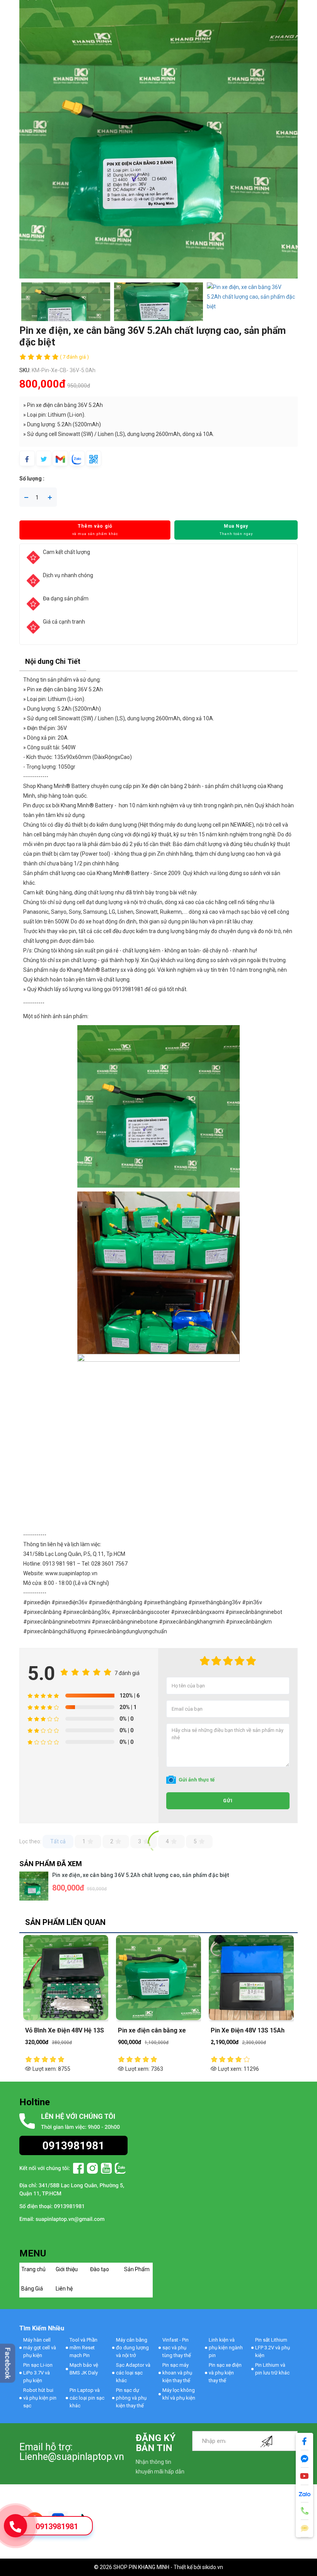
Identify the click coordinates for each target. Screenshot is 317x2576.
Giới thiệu (67, 2269)
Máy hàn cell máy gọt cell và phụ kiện (40, 2348)
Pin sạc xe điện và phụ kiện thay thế (225, 2373)
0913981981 (57, 2526)
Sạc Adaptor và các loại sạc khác (133, 2373)
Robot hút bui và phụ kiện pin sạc (40, 2398)
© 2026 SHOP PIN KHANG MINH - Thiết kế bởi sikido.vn (158, 2567)
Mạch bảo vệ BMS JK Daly (84, 2369)
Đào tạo (100, 2269)
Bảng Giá (32, 2289)
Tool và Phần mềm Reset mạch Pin (84, 2348)
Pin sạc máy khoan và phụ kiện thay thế (177, 2373)
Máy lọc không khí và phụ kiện (179, 2394)
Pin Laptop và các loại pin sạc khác (87, 2398)
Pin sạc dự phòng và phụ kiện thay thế (131, 2398)
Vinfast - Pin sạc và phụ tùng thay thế (177, 2348)
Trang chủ (33, 2269)
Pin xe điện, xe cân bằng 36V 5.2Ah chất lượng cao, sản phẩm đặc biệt (141, 1875)
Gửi (228, 1801)
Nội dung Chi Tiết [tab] (53, 661)
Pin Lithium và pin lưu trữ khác (272, 2369)
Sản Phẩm (137, 2269)
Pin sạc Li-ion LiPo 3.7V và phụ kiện (38, 2373)
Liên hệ (64, 2289)
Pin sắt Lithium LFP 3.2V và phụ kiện (273, 2348)
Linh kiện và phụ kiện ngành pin (226, 2348)
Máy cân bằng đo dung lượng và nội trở (132, 2348)
